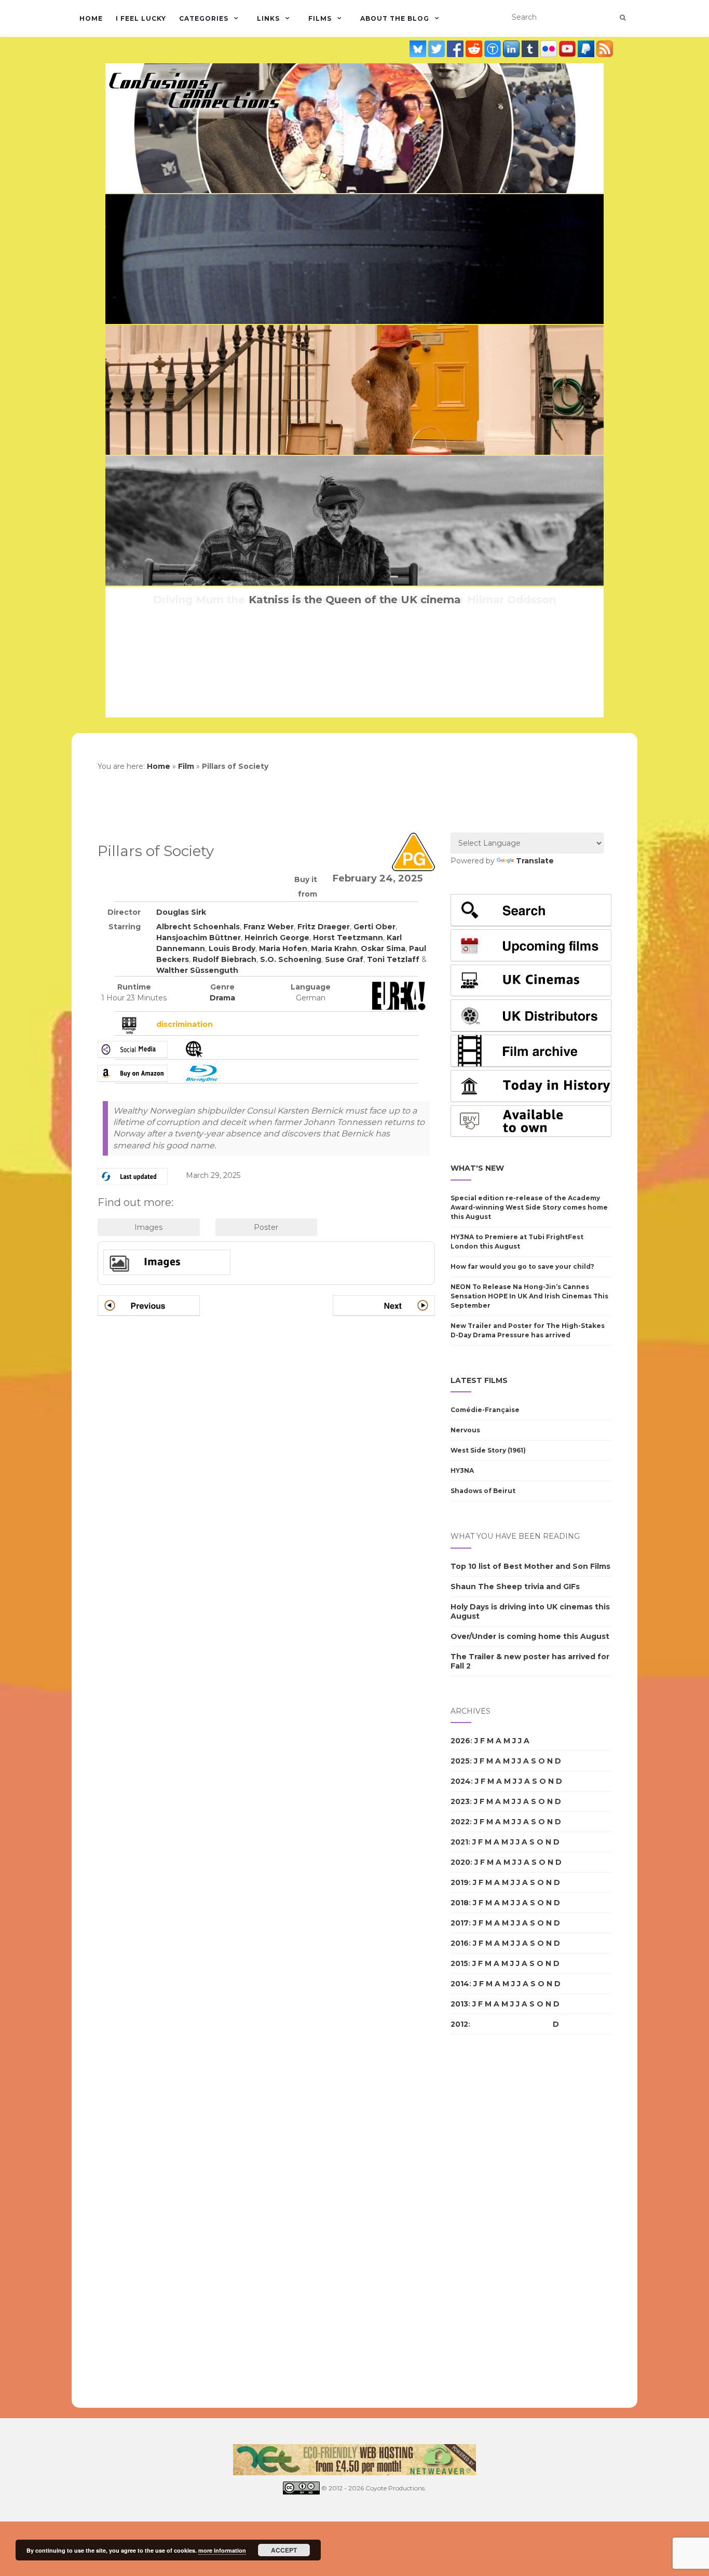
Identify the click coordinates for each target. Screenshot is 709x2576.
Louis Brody (232, 948)
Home (91, 18)
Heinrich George (277, 938)
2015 (459, 1963)
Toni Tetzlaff (393, 959)
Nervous (465, 1430)
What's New (477, 1168)
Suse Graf (344, 959)
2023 (460, 1801)
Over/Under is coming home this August (530, 1636)
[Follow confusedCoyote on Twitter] (438, 49)
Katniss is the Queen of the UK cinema (355, 600)
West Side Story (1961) (488, 1450)
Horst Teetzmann (348, 938)
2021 (459, 1842)
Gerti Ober (374, 927)
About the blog (395, 18)
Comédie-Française (485, 1410)
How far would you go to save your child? (522, 1266)
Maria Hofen (283, 948)
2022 (460, 1822)
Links (268, 18)
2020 (460, 1862)
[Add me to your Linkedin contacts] (512, 49)
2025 (460, 1761)
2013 (459, 2004)
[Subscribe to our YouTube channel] (568, 49)
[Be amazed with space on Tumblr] (531, 49)
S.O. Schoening (291, 959)
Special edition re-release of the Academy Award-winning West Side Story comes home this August (529, 1207)
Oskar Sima (383, 948)
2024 (461, 1781)
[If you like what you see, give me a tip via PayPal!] (587, 49)
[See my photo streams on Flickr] (550, 49)
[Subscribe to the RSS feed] (605, 49)
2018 (460, 1903)
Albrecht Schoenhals (198, 927)
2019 (460, 1882)
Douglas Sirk (181, 912)
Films (320, 18)
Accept (284, 2550)
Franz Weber (269, 927)
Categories (204, 18)
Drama (222, 998)
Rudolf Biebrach (224, 959)
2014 (460, 1984)
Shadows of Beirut (483, 1491)
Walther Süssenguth (197, 970)
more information (222, 2550)
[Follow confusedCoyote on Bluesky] (419, 49)
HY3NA (462, 1470)
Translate (535, 861)
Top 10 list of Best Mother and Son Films (530, 1566)
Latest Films (479, 1380)
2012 (459, 2024)
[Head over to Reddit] (475, 49)
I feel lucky (141, 18)
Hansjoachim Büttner (199, 938)
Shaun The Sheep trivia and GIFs (515, 1587)
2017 (460, 1923)
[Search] (623, 18)
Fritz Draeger (324, 927)
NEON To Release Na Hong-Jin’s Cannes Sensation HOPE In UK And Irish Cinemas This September (529, 1296)
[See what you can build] (494, 49)
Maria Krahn (334, 948)
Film (186, 766)
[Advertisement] (492, 2221)
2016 (460, 1943)
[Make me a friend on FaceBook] (456, 49)
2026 (460, 1741)
